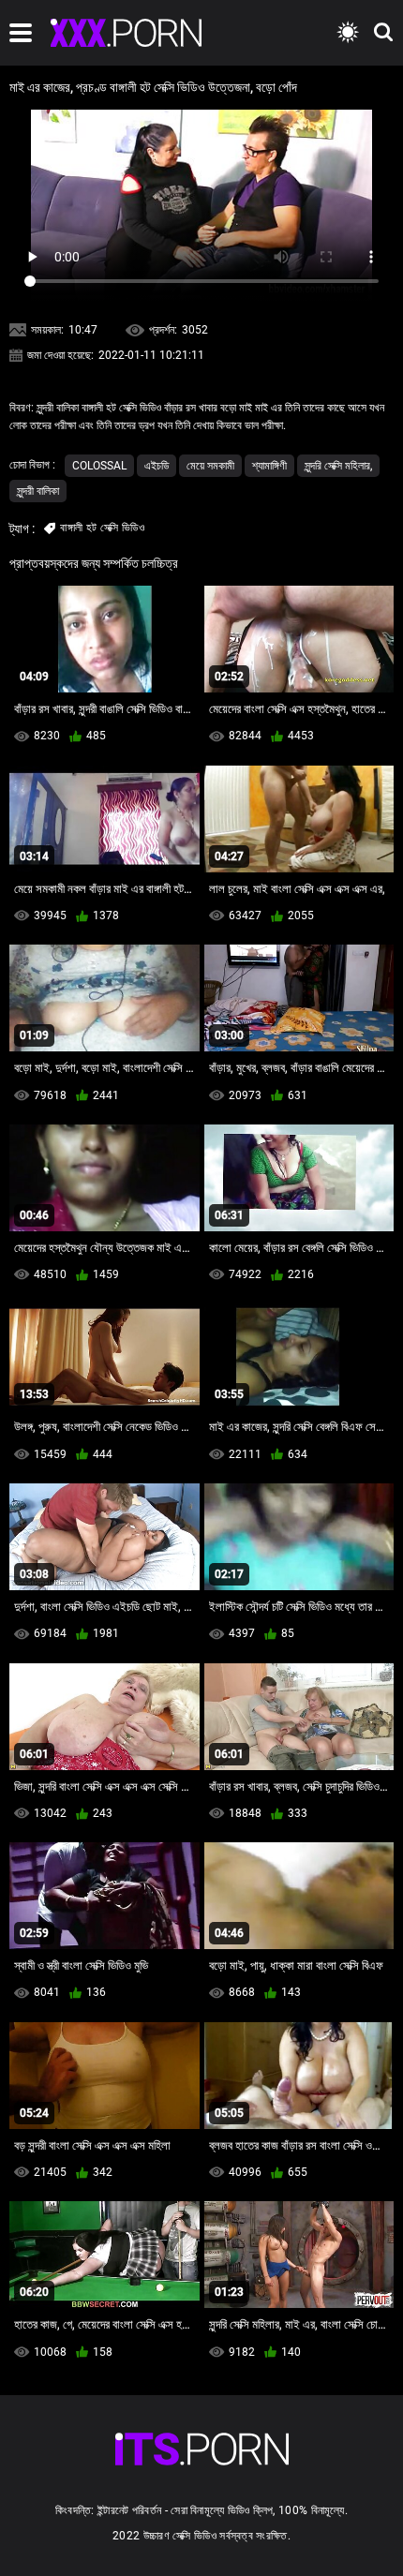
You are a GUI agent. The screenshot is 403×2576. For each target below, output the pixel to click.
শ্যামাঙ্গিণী (269, 466)
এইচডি (157, 466)
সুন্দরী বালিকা (38, 491)
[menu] (21, 33)
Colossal (99, 466)
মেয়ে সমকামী (210, 466)
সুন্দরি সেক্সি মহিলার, (338, 466)
